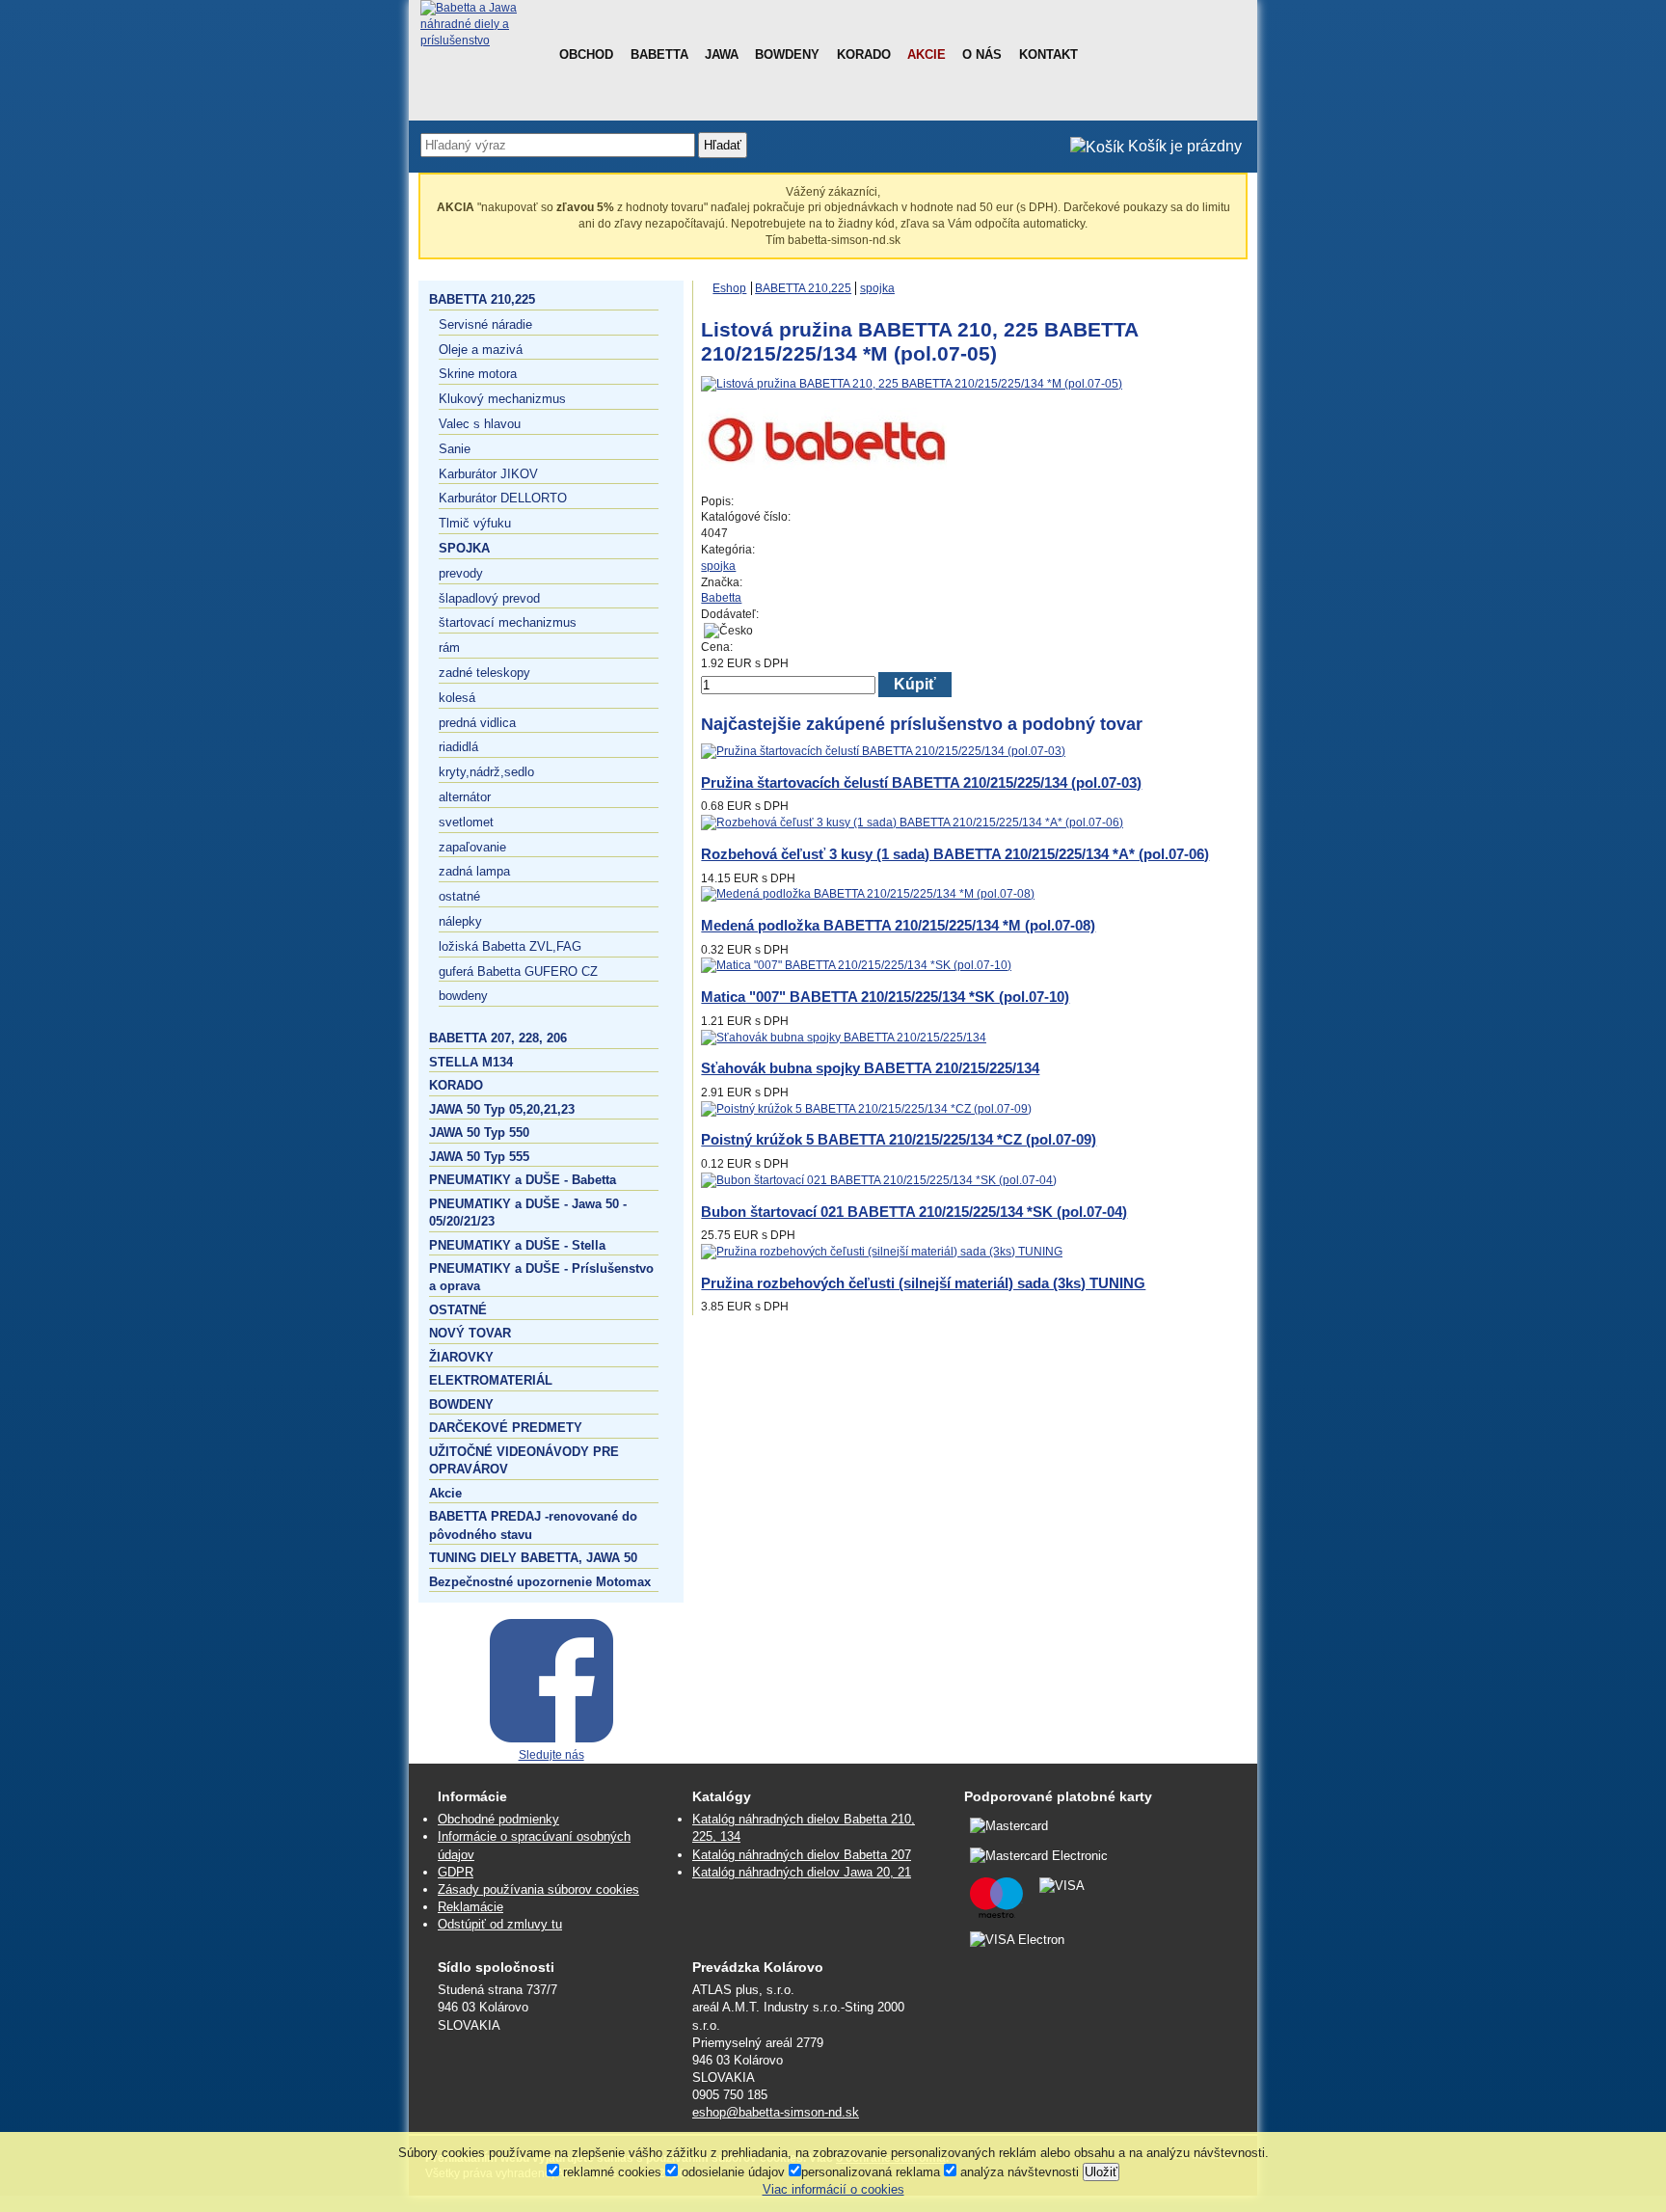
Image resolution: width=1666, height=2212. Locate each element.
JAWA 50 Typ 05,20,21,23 (502, 1109)
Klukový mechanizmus (502, 399)
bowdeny (463, 996)
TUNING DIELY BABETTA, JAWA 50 (533, 1558)
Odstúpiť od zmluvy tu (500, 1924)
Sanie (455, 449)
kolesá (457, 698)
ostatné (459, 896)
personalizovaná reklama (871, 2172)
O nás (982, 54)
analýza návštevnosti (1018, 2172)
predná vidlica (477, 723)
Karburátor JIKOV (488, 474)
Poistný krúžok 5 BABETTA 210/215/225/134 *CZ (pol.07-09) (899, 1139)
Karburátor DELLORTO (503, 498)
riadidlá (458, 747)
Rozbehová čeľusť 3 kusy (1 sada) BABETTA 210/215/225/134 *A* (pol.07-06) (955, 854)
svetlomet (466, 822)
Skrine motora (478, 374)
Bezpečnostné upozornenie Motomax (540, 1582)
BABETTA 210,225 (482, 299)
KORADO (456, 1085)
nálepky (460, 921)
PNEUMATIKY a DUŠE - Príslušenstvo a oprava (541, 1277)
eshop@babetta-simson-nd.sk (776, 2112)
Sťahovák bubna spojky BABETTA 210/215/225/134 (870, 1068)
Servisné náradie (485, 324)
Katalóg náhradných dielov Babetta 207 (802, 1855)
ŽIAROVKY (461, 1357)
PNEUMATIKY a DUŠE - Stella (517, 1245)
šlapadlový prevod (489, 598)
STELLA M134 (471, 1062)
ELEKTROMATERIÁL (491, 1380)
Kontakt (1048, 54)
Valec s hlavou (480, 424)
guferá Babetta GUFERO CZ (518, 971)
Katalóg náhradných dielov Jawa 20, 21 (802, 1872)
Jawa (722, 54)
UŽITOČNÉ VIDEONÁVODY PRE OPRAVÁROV (524, 1460)
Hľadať (723, 145)
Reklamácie (470, 1907)
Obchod (586, 54)
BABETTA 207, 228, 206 (498, 1038)
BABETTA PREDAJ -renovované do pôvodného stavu (533, 1525)
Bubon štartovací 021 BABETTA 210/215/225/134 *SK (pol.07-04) (914, 1212)
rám (449, 647)
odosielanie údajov (731, 2172)
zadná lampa (474, 871)
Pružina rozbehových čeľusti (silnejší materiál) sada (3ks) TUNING (923, 1283)
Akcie (927, 54)
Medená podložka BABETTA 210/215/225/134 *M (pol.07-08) (898, 925)
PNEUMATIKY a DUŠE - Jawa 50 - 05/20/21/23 (528, 1213)
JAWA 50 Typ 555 (479, 1157)
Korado (864, 54)
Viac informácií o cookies (833, 2189)
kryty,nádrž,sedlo (486, 772)
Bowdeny (787, 54)
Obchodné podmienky (498, 1819)
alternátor (465, 797)
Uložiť (1101, 2172)
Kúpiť (915, 684)
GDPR (456, 1872)
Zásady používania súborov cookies (538, 1889)
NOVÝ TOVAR (470, 1333)
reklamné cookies (610, 2172)
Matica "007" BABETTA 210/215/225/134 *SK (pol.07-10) (885, 997)
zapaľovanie (472, 847)
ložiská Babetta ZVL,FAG (510, 946)
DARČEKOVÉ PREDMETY (506, 1428)
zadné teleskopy (484, 673)
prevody (461, 573)
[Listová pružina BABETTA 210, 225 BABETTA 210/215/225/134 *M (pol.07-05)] (912, 384)
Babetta (659, 54)
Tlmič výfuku (475, 523)
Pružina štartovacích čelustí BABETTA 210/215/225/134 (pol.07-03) (921, 782)
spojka (464, 548)
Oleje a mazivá (481, 350)
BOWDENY (461, 1404)
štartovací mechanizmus (508, 622)
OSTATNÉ (458, 1310)
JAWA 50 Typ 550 (479, 1133)
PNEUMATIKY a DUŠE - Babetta (523, 1180)
